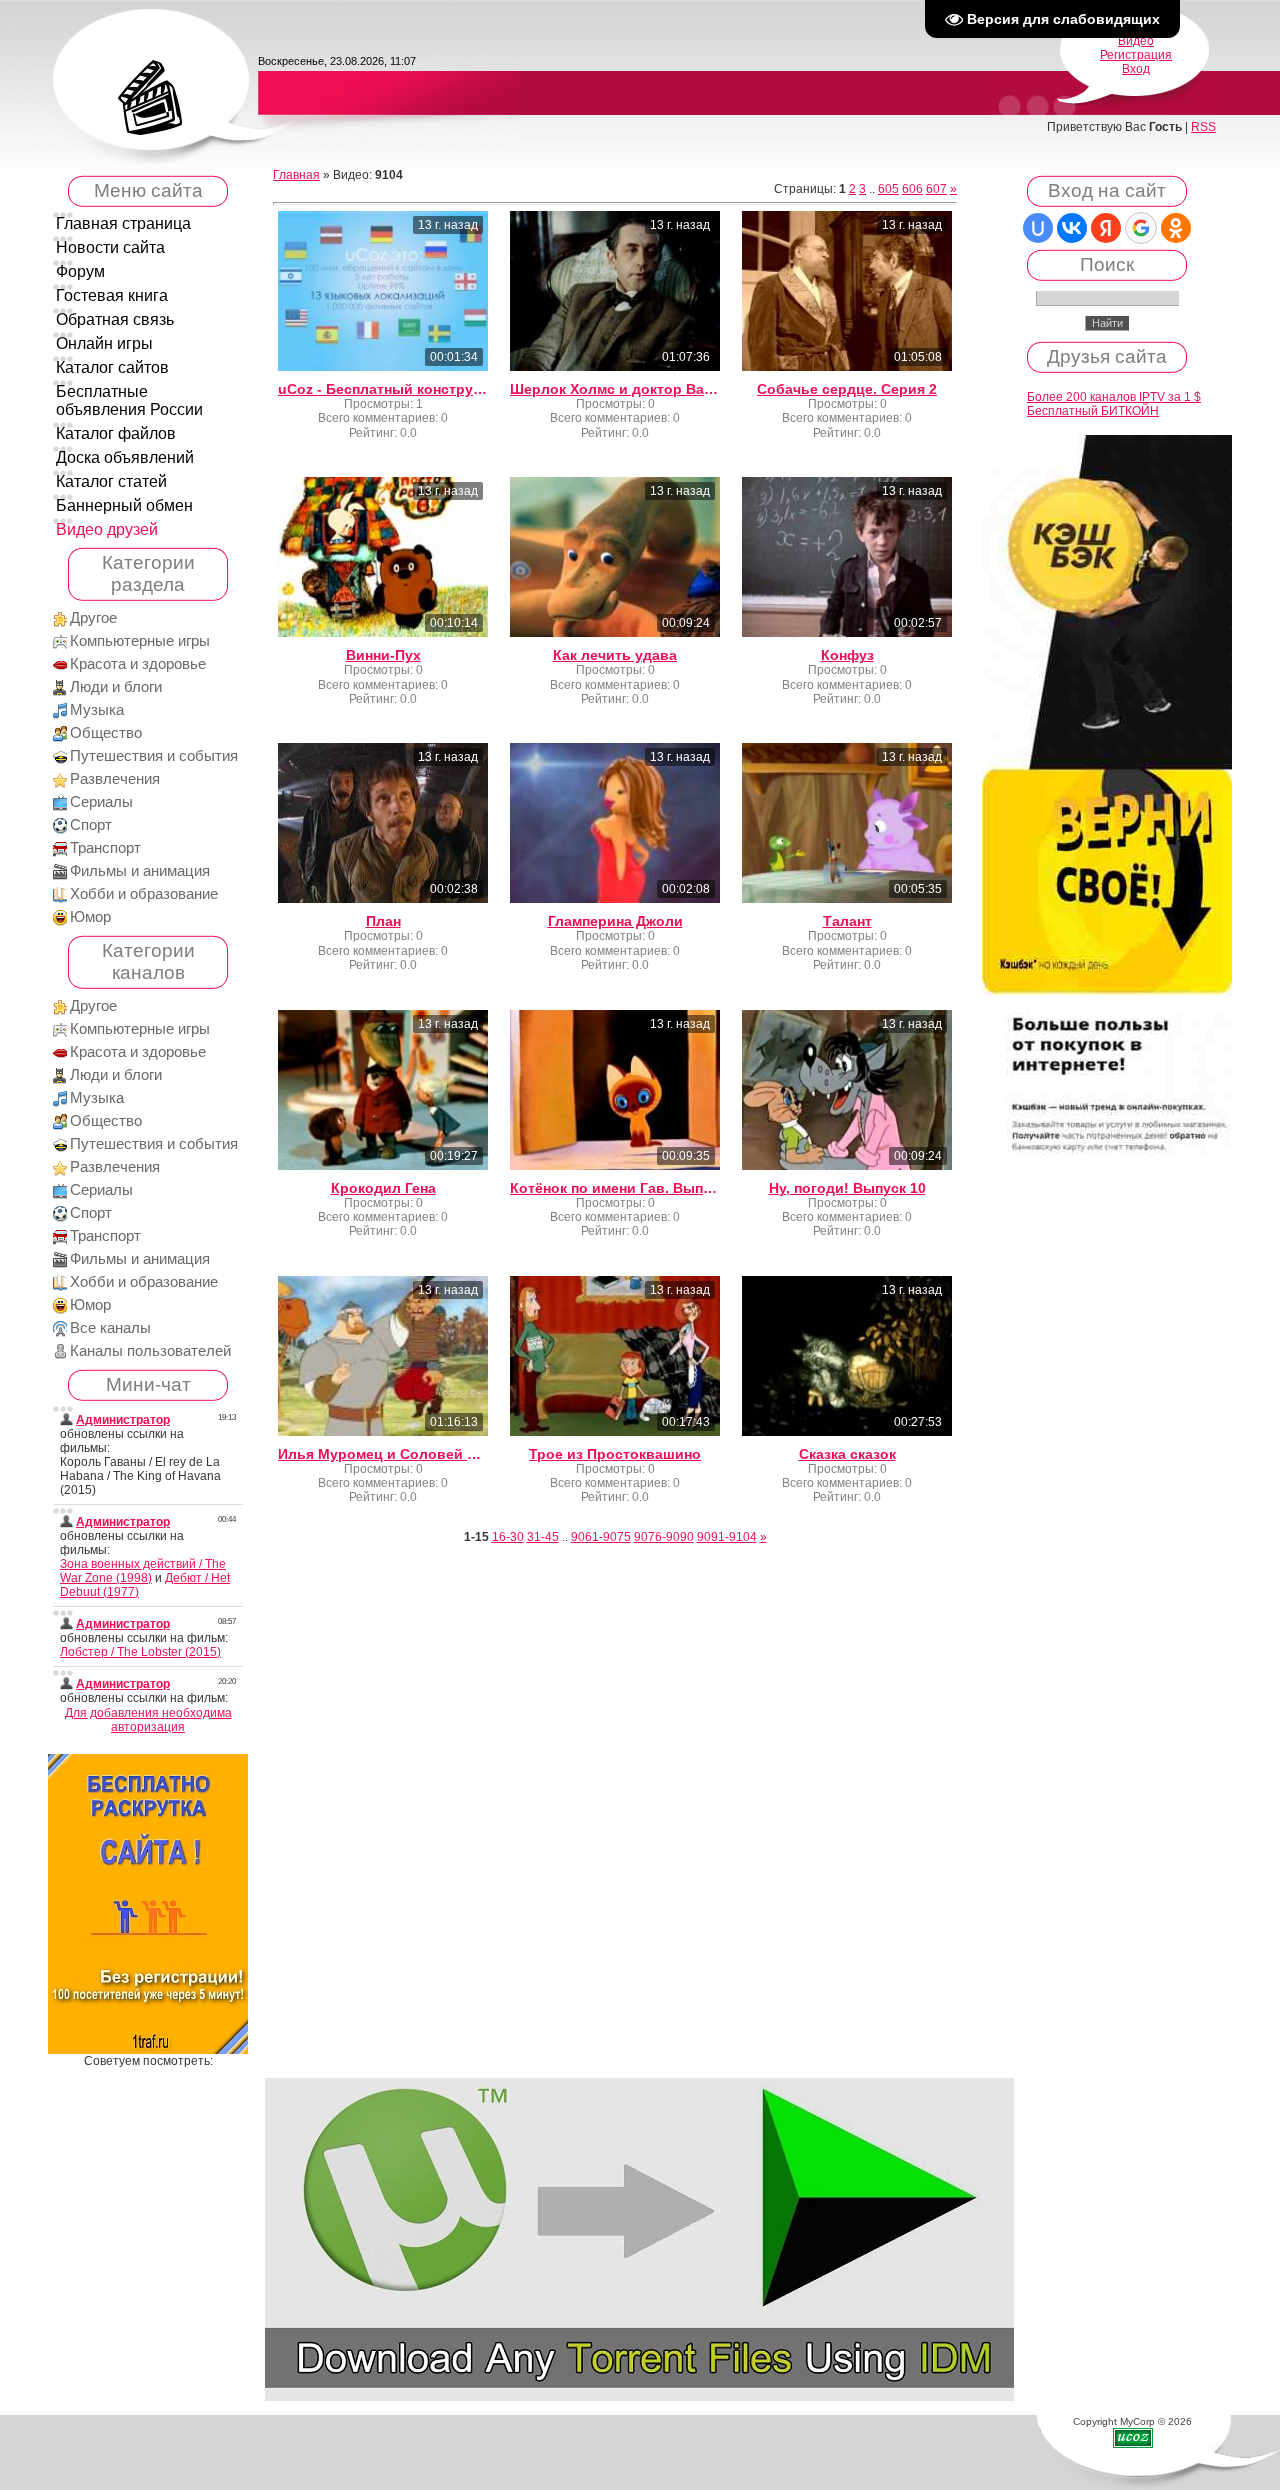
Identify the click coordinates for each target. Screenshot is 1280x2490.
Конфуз (847, 655)
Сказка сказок (847, 1454)
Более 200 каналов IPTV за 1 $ (1114, 397)
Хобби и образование (144, 894)
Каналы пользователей (150, 1351)
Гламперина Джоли (615, 921)
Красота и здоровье (138, 664)
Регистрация (1136, 55)
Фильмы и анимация (140, 871)
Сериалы (101, 802)
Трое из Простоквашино (615, 1454)
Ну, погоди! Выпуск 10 (847, 1188)
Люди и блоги (116, 687)
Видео (1136, 41)
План (383, 921)
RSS (1203, 127)
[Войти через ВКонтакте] (1072, 228)
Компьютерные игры (140, 641)
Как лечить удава (615, 655)
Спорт (91, 825)
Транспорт (105, 848)
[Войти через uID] (1038, 228)
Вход (1136, 69)
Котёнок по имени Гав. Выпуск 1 (615, 1188)
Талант (847, 921)
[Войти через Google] (1141, 228)
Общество (106, 733)
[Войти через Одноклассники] (1176, 228)
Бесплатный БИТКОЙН (1093, 411)
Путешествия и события (154, 756)
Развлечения (115, 779)
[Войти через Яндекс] (1106, 228)
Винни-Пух (383, 655)
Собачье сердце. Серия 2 (847, 389)
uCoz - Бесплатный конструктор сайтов (383, 389)
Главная (296, 175)
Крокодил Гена (383, 1188)
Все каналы (110, 1328)
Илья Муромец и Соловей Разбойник (383, 1454)
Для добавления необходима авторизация (148, 1720)
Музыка (97, 710)
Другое (93, 618)
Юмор (90, 917)
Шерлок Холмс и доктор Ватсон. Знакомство (615, 389)
